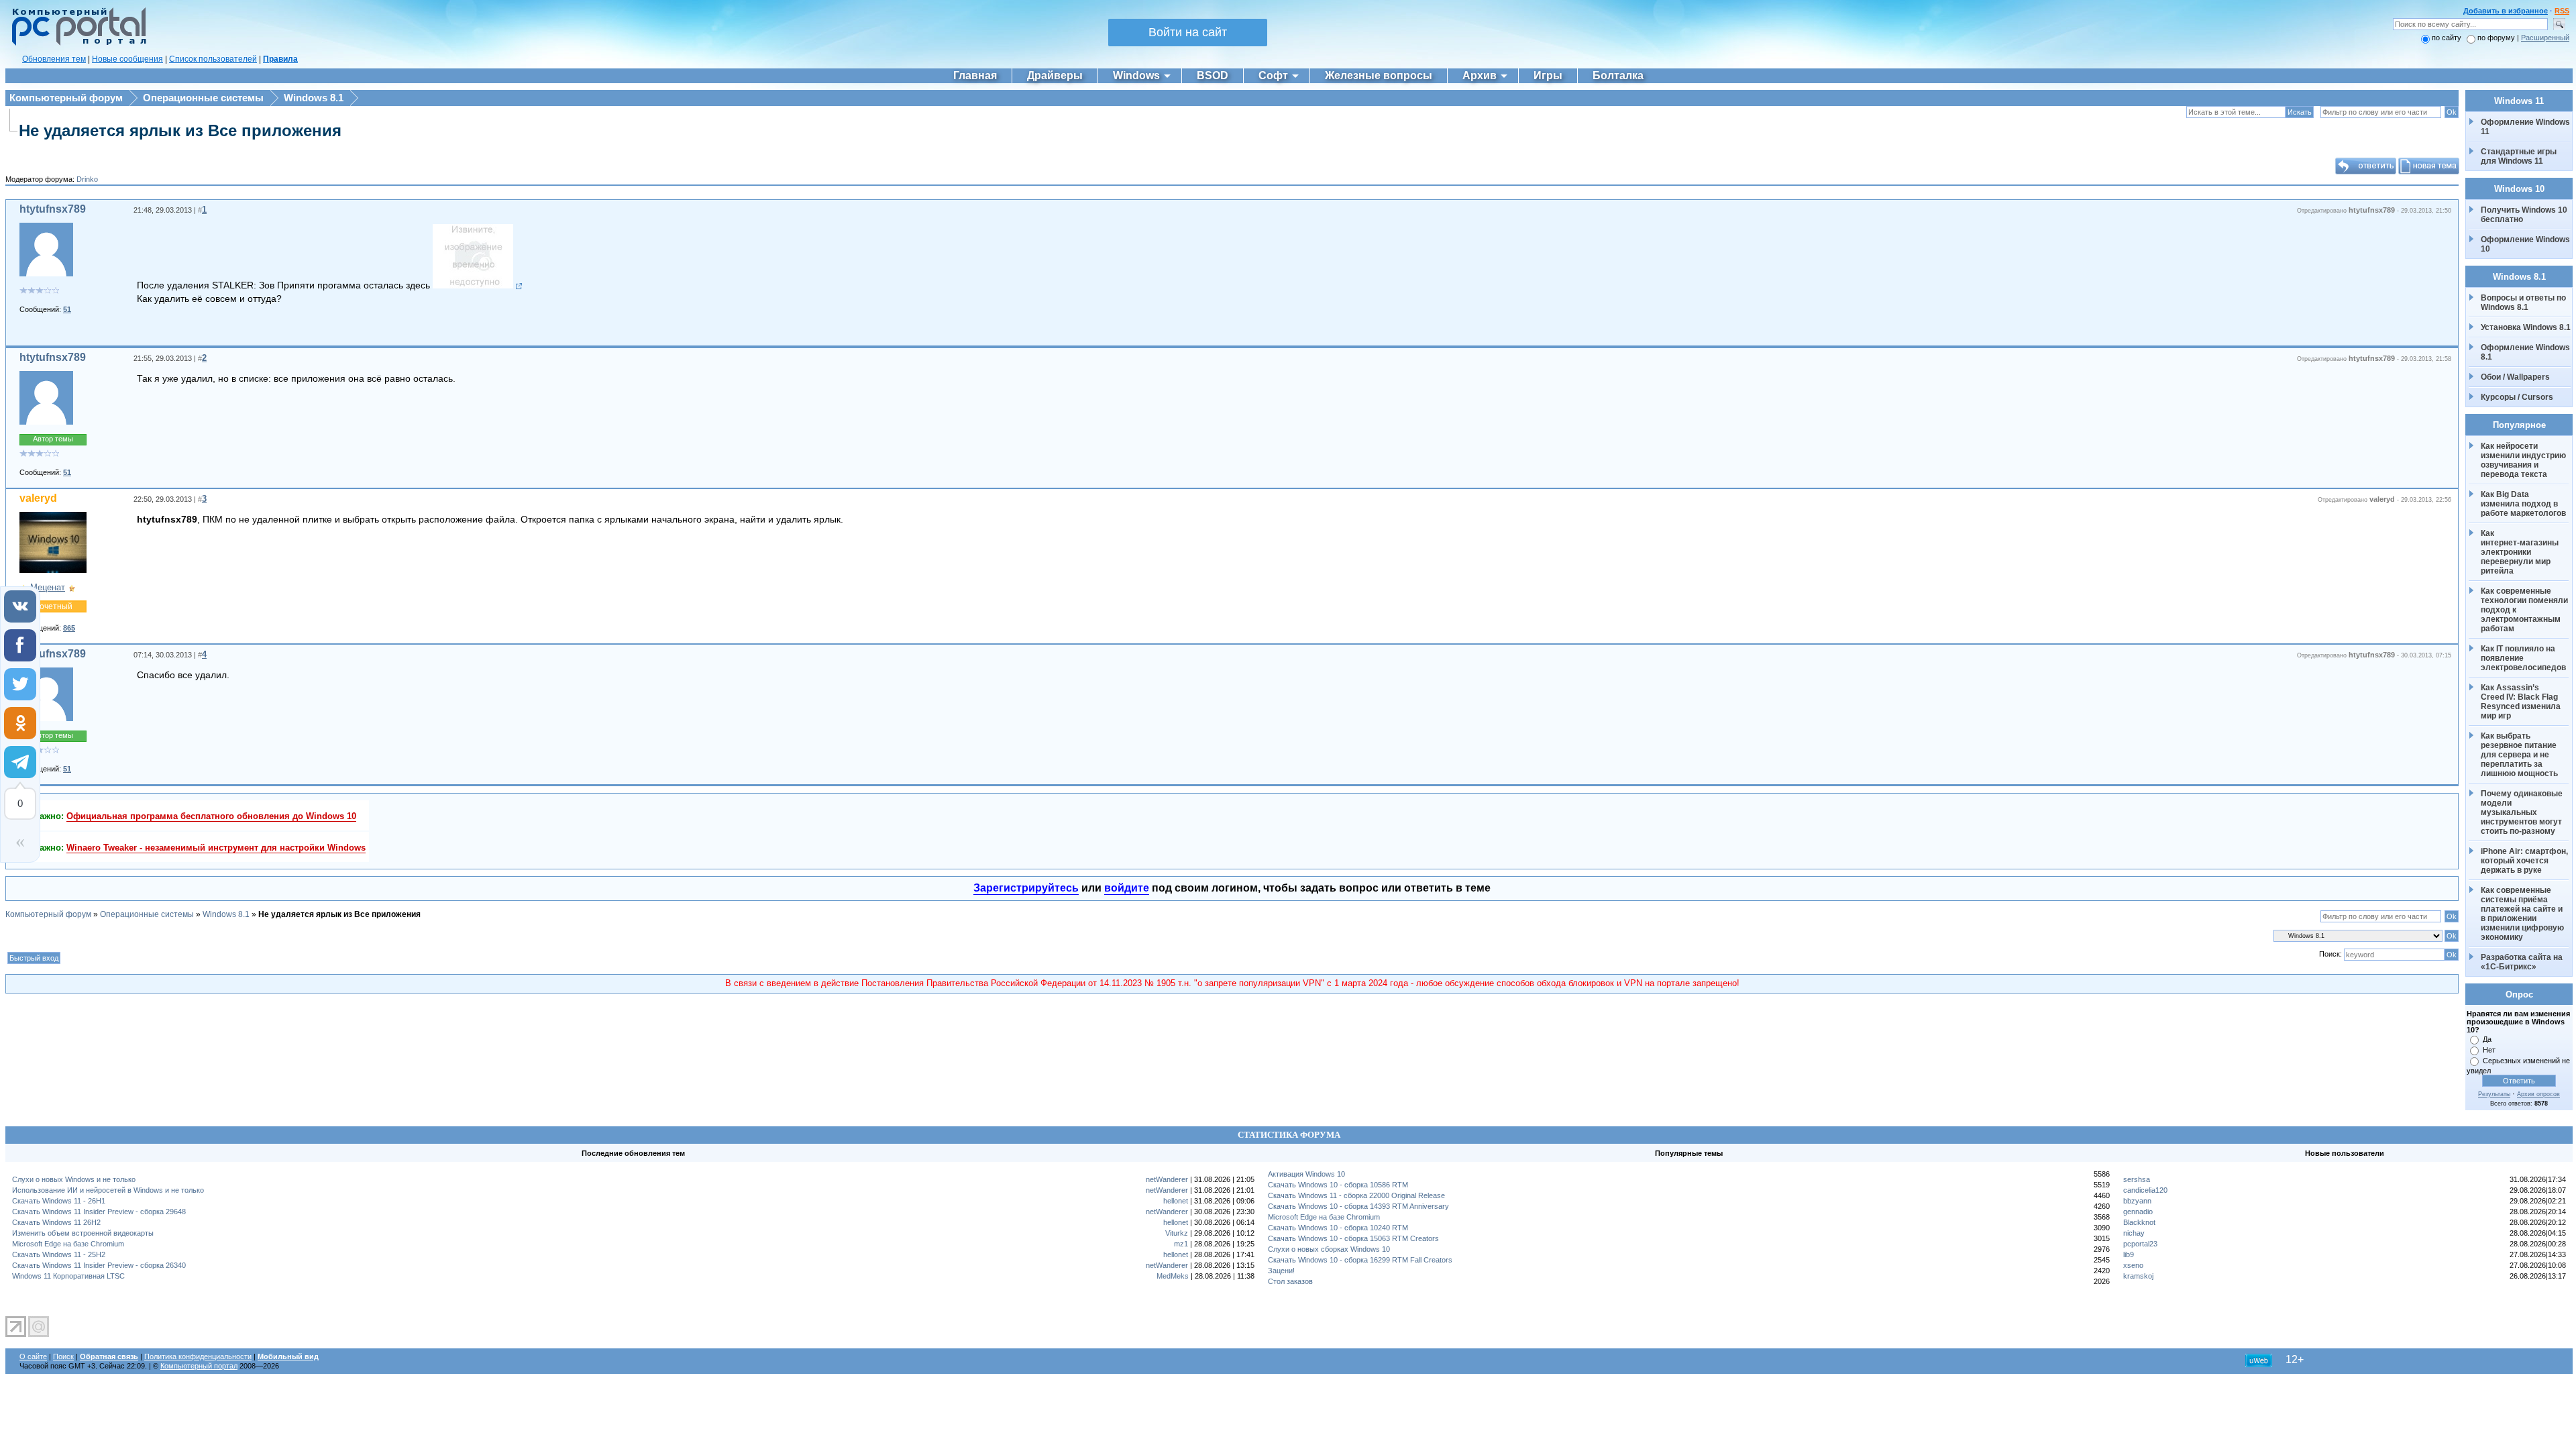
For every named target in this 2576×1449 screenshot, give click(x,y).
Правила (280, 59)
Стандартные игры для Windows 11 (2519, 156)
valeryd (38, 498)
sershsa (2137, 1179)
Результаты (2494, 1094)
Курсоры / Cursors (2517, 397)
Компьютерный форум (66, 98)
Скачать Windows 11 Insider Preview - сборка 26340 (99, 1265)
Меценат (48, 587)
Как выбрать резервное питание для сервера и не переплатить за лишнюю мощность (2520, 755)
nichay (2134, 1233)
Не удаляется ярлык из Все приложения (180, 130)
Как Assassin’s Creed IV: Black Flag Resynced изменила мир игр (2522, 702)
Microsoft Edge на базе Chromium (68, 1244)
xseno (2133, 1265)
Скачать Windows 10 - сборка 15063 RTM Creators (1353, 1238)
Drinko (87, 179)
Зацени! (1281, 1271)
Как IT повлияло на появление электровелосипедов (2523, 658)
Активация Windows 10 (1306, 1174)
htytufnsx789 (53, 209)
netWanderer (1167, 1179)
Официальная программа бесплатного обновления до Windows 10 (211, 816)
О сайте (33, 1356)
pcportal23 (2140, 1244)
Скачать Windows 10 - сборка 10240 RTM (1338, 1228)
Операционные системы (203, 98)
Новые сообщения (127, 59)
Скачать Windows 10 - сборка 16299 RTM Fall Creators (1360, 1260)
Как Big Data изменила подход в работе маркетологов (2523, 504)
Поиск (63, 1356)
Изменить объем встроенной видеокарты (83, 1233)
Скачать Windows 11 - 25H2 (59, 1254)
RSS (2562, 11)
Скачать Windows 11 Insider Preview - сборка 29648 (99, 1212)
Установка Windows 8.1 (2526, 327)
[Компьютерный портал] (76, 44)
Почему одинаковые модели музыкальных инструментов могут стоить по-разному (2523, 812)
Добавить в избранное (2506, 11)
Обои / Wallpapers (2515, 377)
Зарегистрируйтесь (1026, 888)
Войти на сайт (1188, 32)
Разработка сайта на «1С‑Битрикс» (2523, 962)
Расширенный (2545, 38)
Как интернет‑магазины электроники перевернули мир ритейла (2521, 552)
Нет (2489, 1050)
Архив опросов (2538, 1094)
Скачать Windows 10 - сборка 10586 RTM (1338, 1185)
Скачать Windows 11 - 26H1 (59, 1201)
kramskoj (2138, 1276)
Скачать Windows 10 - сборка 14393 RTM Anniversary (1358, 1206)
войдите (1127, 888)
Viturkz (1177, 1233)
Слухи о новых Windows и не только (74, 1179)
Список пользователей (213, 59)
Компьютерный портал (199, 1366)
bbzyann (2137, 1201)
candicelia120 (2145, 1190)
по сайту (2447, 38)
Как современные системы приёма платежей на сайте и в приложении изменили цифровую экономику (2523, 914)
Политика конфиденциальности (198, 1356)
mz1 (1181, 1244)
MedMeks (1173, 1276)
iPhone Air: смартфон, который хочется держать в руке (2525, 861)
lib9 (2129, 1254)
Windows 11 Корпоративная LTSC (68, 1276)
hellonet (1176, 1201)
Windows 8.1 (314, 98)
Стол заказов (1290, 1281)
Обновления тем (54, 59)
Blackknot (2139, 1222)
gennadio (2138, 1212)
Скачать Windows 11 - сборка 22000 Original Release (1356, 1195)
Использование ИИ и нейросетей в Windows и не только (108, 1190)
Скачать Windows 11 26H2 (56, 1222)
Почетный (53, 606)
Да (2487, 1039)
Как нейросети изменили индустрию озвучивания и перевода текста (2524, 460)
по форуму (2497, 38)
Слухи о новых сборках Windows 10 (1329, 1249)
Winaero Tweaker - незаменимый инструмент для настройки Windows (216, 848)
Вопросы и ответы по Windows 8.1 (2523, 303)
